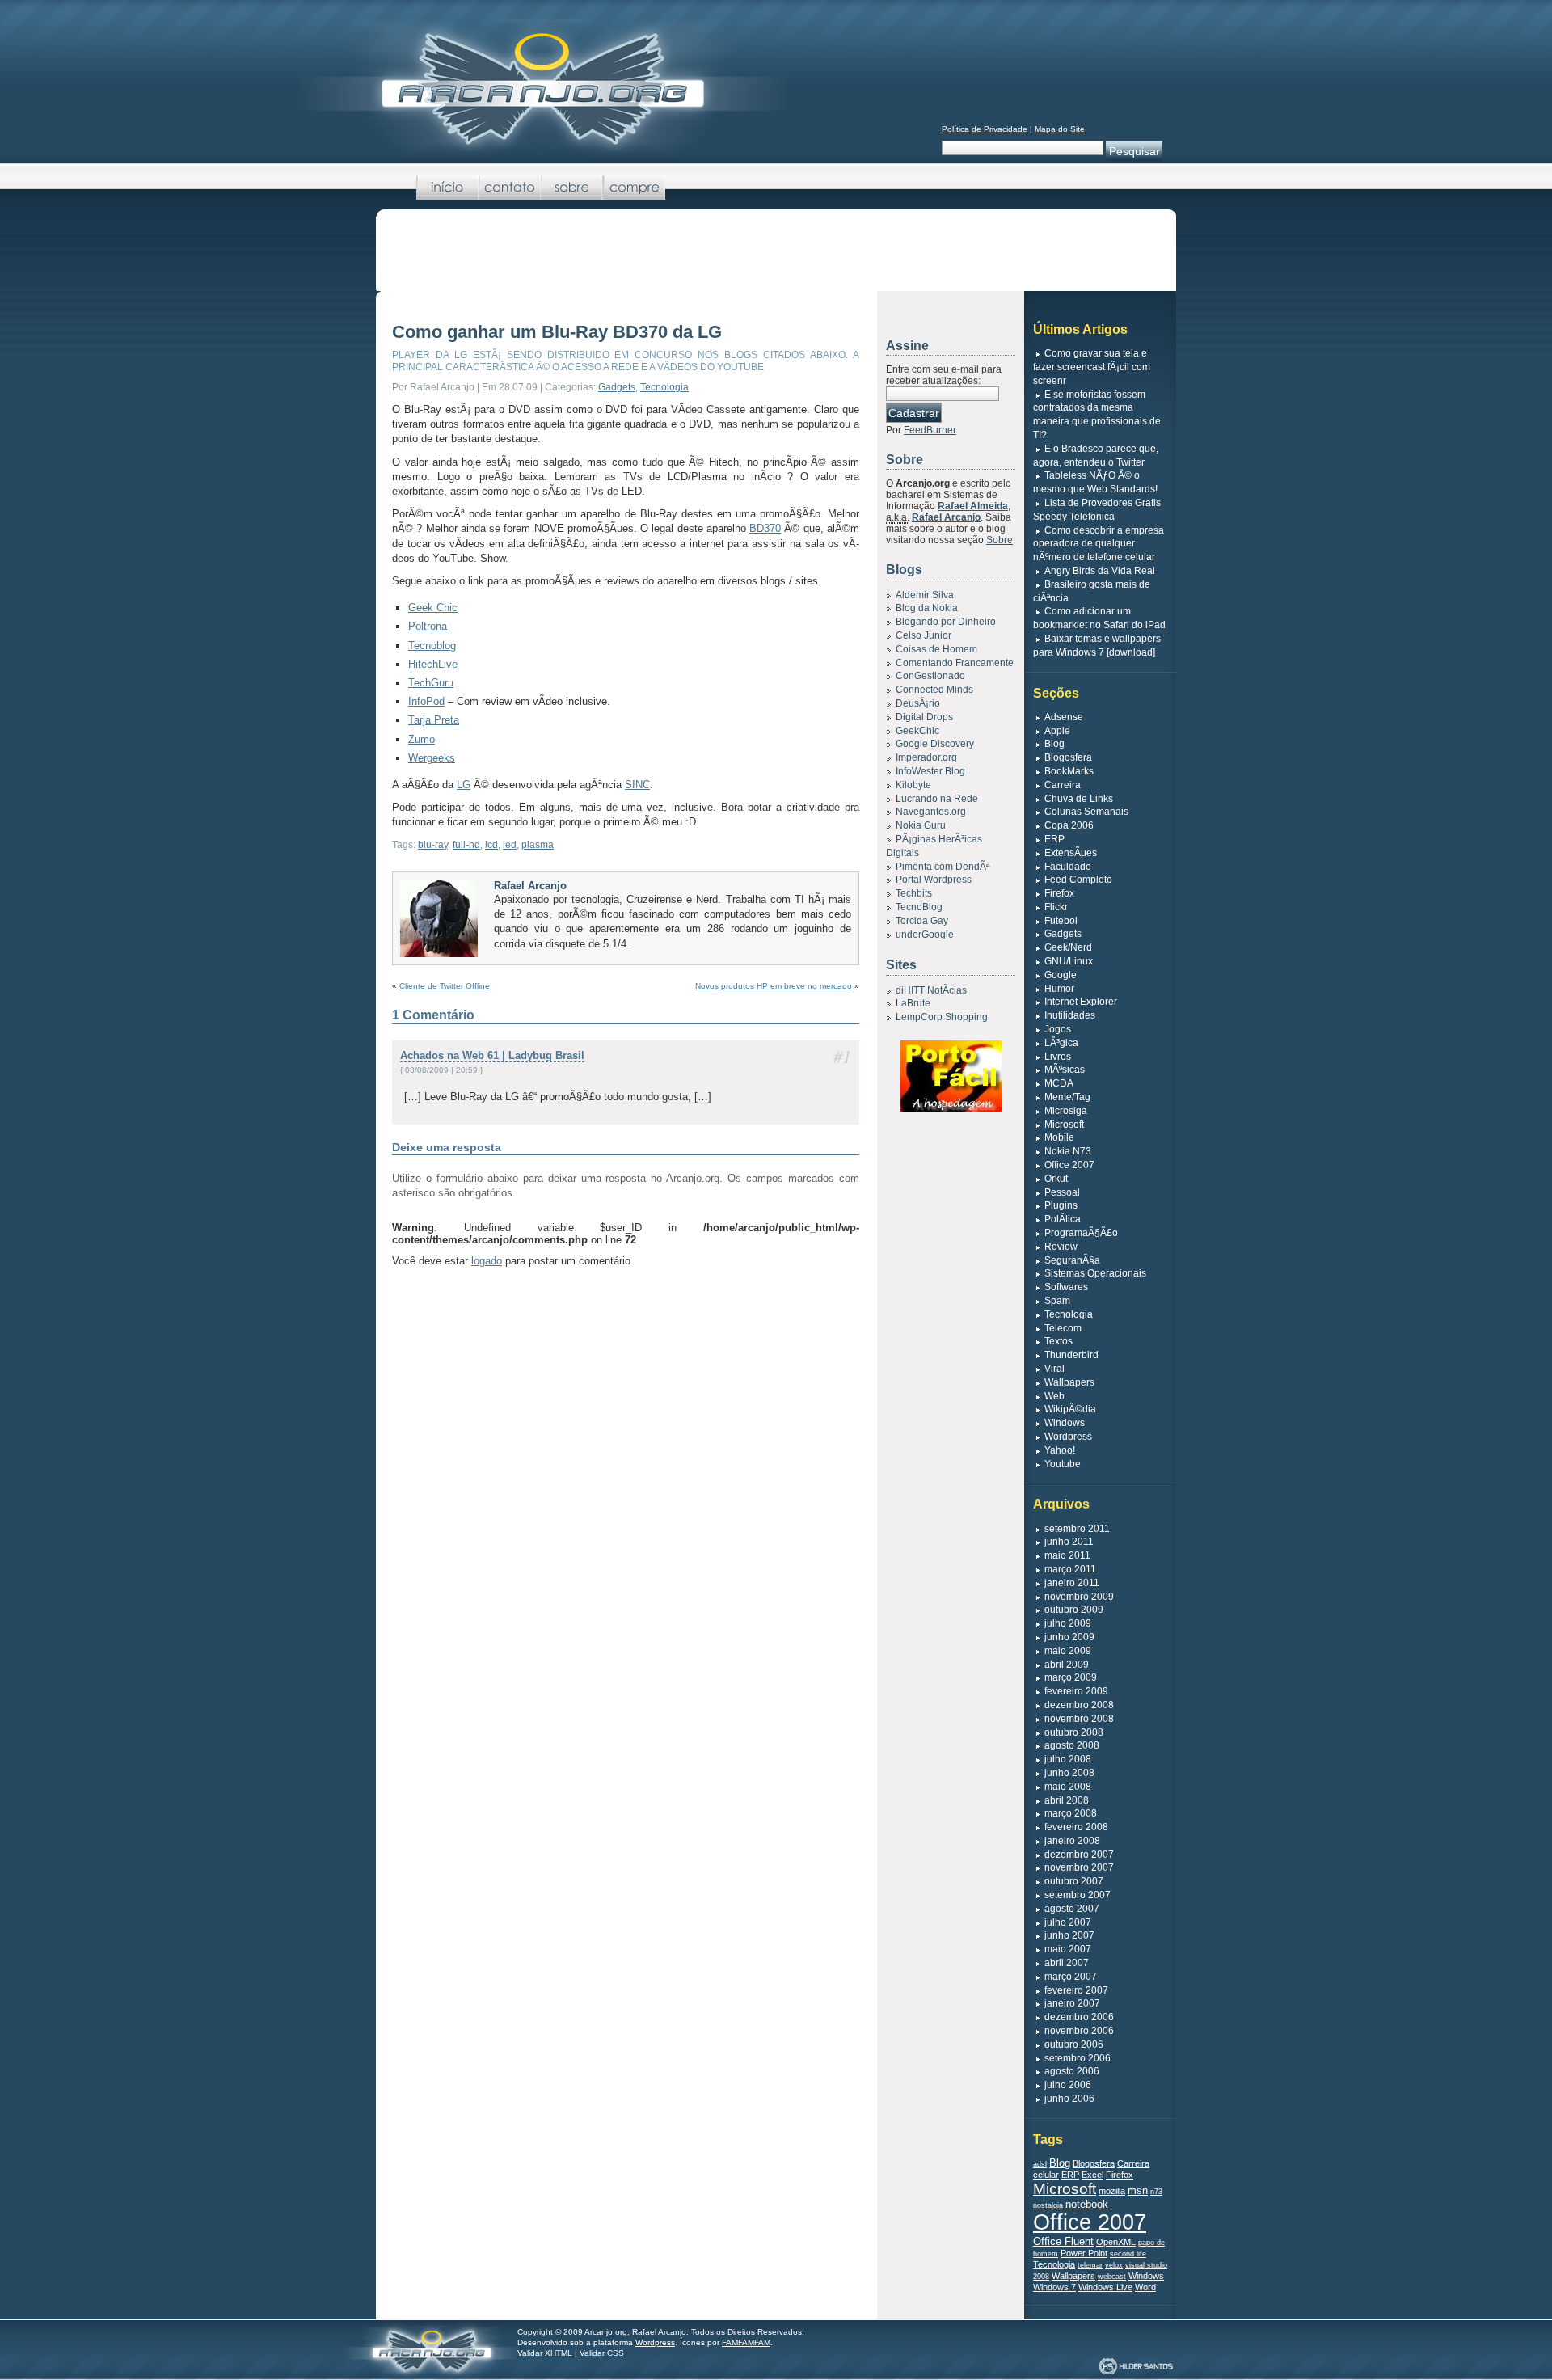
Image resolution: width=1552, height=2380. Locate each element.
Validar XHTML (545, 2353)
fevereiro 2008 (1076, 1827)
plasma (538, 845)
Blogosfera (1068, 757)
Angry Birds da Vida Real (1100, 571)
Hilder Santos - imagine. (1136, 2367)
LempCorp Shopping (942, 1017)
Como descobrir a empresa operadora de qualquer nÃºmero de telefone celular (1099, 544)
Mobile (1059, 1137)
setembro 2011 (1077, 1529)
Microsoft (1064, 1125)
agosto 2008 (1072, 1745)
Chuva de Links (1079, 799)
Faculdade (1068, 867)
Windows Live (1105, 2287)
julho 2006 (1068, 2085)
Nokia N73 (1068, 1151)
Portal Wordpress (934, 880)
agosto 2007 (1072, 1909)
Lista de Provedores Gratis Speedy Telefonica (1097, 510)
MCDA (1059, 1083)
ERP (1054, 839)
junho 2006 (1069, 2099)
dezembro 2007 (1079, 1855)
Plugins (1061, 1205)
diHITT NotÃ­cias (931, 990)
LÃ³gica (1061, 1043)
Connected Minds (934, 690)
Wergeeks (432, 758)
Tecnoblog (432, 646)
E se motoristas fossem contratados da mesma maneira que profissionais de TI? (1097, 415)
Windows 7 (1054, 2287)
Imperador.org (926, 757)
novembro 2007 (1079, 1867)
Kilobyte (913, 785)
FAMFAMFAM (746, 2342)
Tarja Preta (434, 720)
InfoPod (426, 701)
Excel (1092, 2175)
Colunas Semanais (1086, 812)
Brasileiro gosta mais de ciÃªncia (1092, 591)
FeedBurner (930, 430)
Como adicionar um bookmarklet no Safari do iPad (1099, 618)
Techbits (914, 893)
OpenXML (1116, 2242)
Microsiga (1066, 1111)
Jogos (1058, 1029)
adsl (1040, 2164)
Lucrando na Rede (937, 799)
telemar (1090, 2265)
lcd (491, 845)
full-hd (466, 845)
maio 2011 (1067, 1555)
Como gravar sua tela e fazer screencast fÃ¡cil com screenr (1092, 367)
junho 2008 (1069, 1773)
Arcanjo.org (430, 2349)
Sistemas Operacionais (1095, 1273)
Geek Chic (433, 608)
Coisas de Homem (936, 649)
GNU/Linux (1069, 961)
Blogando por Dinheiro (946, 622)
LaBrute (913, 1003)
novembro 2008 (1079, 1719)
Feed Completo (1078, 880)
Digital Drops (924, 717)
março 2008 (1071, 1813)
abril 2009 (1067, 1665)
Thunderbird (1071, 1355)
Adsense (1064, 717)
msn (1138, 2190)
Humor (1059, 989)
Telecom (1063, 1328)
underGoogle (925, 935)
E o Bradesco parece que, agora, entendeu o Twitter (1096, 456)
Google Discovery (935, 744)
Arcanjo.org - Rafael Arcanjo (542, 88)
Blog (1054, 744)
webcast (1112, 2277)
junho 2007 (1069, 1935)
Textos (1059, 1341)
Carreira (1063, 785)
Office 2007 (1069, 1165)
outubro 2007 (1074, 1881)
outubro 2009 (1074, 1610)
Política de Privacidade (985, 129)
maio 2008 (1068, 1787)
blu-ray (433, 845)
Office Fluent (1063, 2241)
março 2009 (1071, 1677)
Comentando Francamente (955, 663)
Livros (1058, 1057)
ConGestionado (930, 676)
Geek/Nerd (1068, 947)
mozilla (1112, 2191)
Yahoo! (1060, 1450)
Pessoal (1062, 1192)
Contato (510, 188)
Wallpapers (1069, 1382)
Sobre (572, 188)
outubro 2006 (1074, 2045)
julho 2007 (1068, 1922)
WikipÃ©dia (1070, 1409)
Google (1061, 975)
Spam (1057, 1301)
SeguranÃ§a (1072, 1260)
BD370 (765, 528)
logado (487, 1261)
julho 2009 (1068, 1623)
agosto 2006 (1072, 2071)
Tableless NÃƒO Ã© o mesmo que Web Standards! (1095, 482)
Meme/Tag (1067, 1097)
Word (1145, 2287)
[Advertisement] (776, 254)
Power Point (1084, 2253)
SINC (637, 785)
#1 (842, 1056)
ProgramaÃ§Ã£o (1081, 1233)
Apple (1057, 731)
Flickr (1056, 907)
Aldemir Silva (925, 595)
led (510, 845)
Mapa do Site (1060, 129)
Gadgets (617, 387)
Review (1061, 1247)
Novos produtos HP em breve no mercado (774, 986)
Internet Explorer (1081, 1002)
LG (464, 785)
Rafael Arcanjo (530, 886)
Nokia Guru (921, 825)
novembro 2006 (1079, 2031)
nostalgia (1048, 2205)
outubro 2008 (1074, 1732)
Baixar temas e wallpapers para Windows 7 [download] (1097, 646)
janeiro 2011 (1072, 1583)
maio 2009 (1068, 1651)
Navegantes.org (931, 812)
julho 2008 (1068, 1759)
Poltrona (428, 626)
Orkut (1056, 1179)
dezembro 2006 (1079, 2017)
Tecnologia (664, 387)
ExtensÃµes (1071, 853)
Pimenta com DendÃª (943, 867)
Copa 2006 (1069, 825)
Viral (1054, 1369)
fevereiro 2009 (1076, 1691)
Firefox (1059, 893)
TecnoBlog (919, 907)
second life (1128, 2254)
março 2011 (1070, 1569)
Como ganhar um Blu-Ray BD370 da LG (557, 332)
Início (447, 188)
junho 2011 (1069, 1542)
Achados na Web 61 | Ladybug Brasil (492, 1055)
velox (1114, 2265)
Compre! (634, 188)
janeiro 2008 (1072, 1841)
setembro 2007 (1078, 1895)
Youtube (1063, 1464)
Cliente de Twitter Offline (445, 986)
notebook (1087, 2204)
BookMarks (1069, 771)
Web (1054, 1396)
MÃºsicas (1065, 1070)
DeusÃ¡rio (918, 703)
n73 (1156, 2192)
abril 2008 (1067, 1800)
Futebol (1061, 921)
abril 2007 (1067, 1963)
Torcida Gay (922, 921)
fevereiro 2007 (1076, 1990)
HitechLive (433, 664)
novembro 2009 (1079, 1597)
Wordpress (1068, 1437)
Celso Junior (924, 635)
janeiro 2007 (1072, 2003)
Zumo (422, 739)
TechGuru (431, 683)
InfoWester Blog (930, 771)
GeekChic (917, 731)
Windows (1065, 1423)
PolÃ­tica (1063, 1219)
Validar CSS (602, 2353)
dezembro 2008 (1079, 1705)
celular (1046, 2175)
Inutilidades (1070, 1015)
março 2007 (1071, 1977)
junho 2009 (1069, 1637)
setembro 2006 (1078, 2058)
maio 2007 (1068, 1949)
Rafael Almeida (973, 506)
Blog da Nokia (927, 608)
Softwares (1066, 1287)
